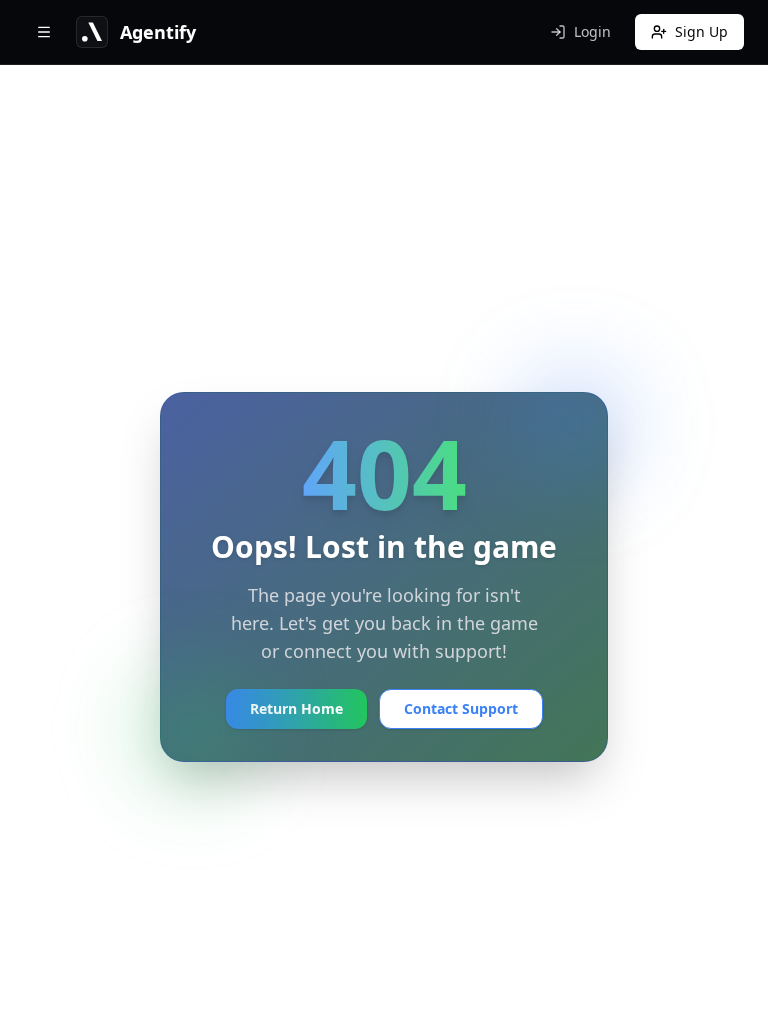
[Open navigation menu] (44, 32)
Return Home (296, 708)
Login (592, 31)
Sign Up (701, 31)
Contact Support (461, 708)
